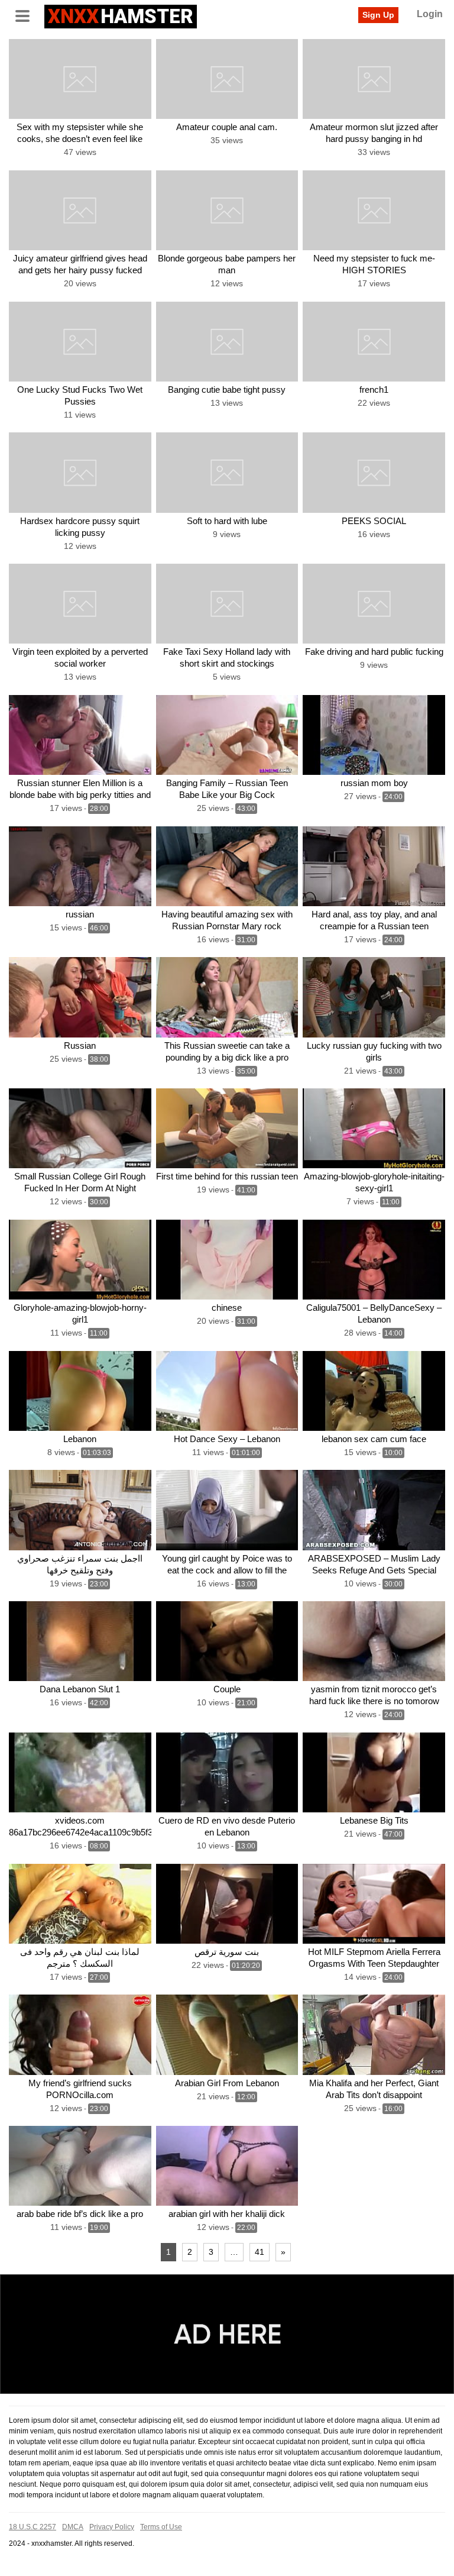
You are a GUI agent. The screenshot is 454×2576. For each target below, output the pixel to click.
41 (260, 2252)
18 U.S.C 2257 (33, 2527)
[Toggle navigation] (27, 15)
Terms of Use (161, 2527)
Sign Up (378, 15)
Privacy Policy (112, 2527)
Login (430, 14)
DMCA (73, 2527)
